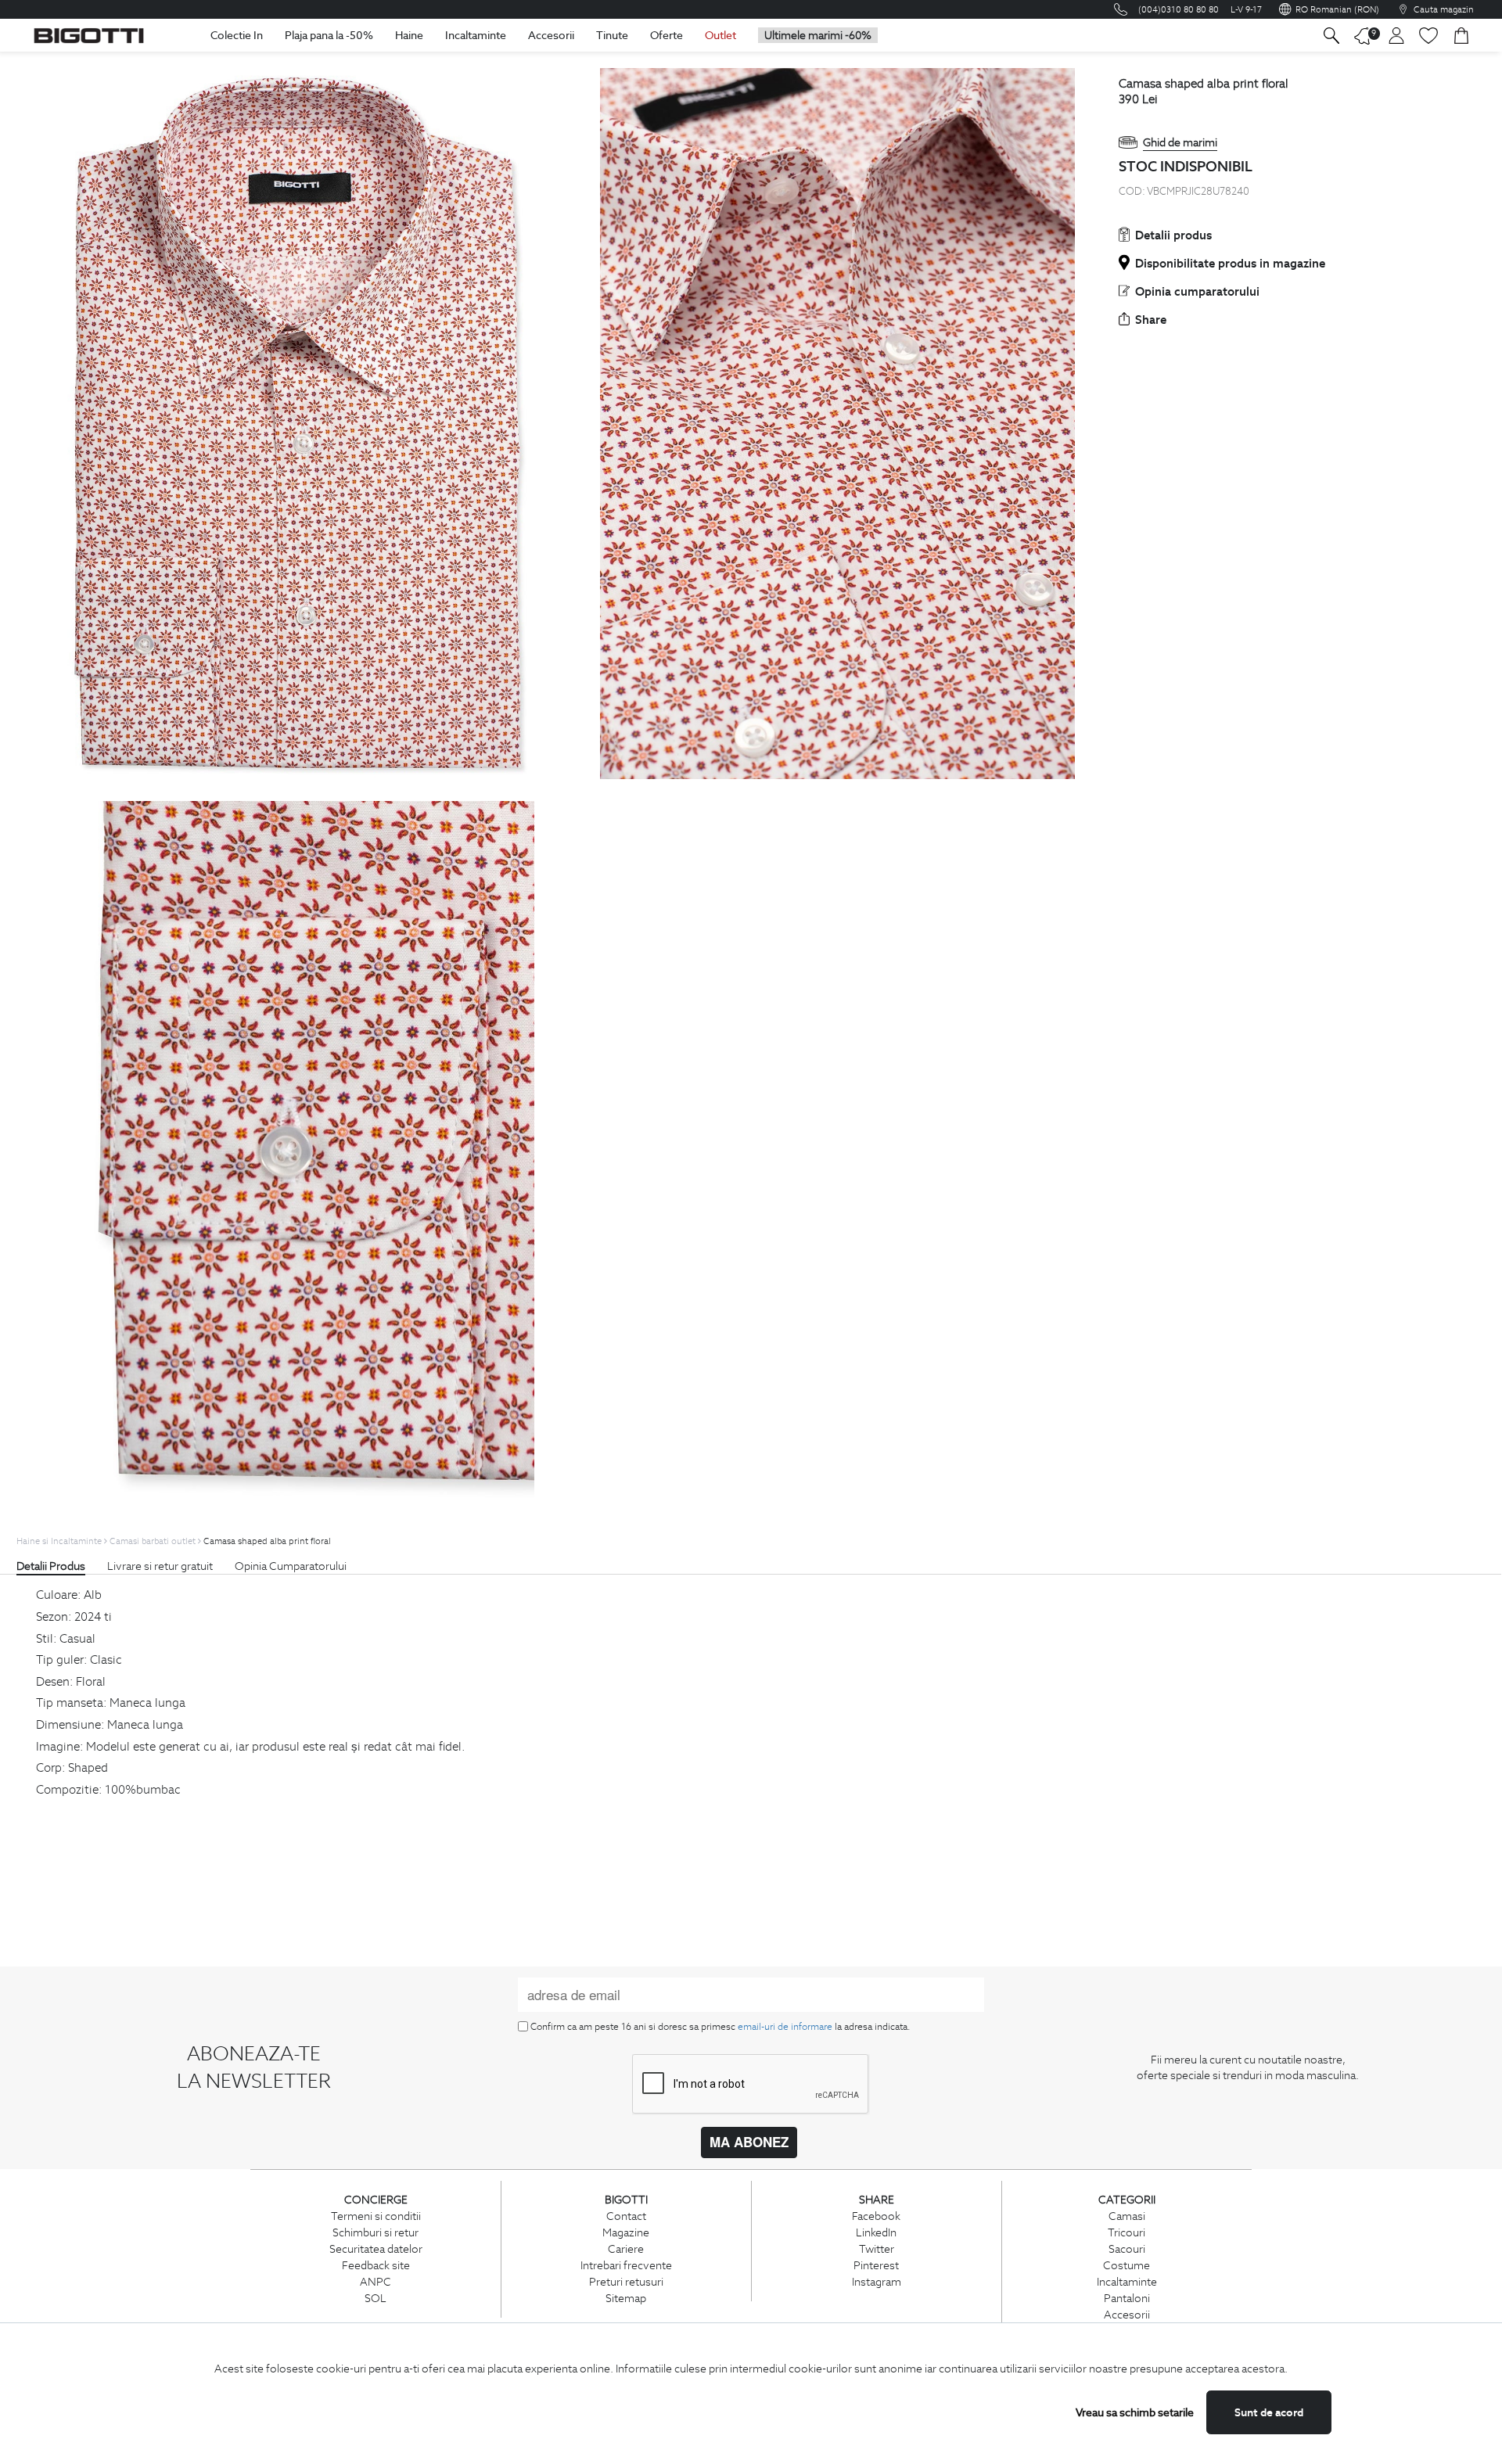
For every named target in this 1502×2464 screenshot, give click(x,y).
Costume (1126, 2265)
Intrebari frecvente (626, 2265)
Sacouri (1127, 2249)
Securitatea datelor (376, 2249)
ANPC (375, 2282)
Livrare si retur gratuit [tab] (160, 1566)
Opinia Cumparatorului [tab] (291, 1566)
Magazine (626, 2232)
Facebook (876, 2216)
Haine (409, 35)
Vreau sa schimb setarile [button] (1135, 2412)
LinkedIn (876, 2232)
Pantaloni (1127, 2298)
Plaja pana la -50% (329, 35)
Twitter (877, 2249)
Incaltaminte (476, 35)
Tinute (612, 35)
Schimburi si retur (375, 2232)
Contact (626, 2216)
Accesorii (551, 35)
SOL (375, 2298)
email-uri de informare (785, 2026)
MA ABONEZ (749, 2142)
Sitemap (626, 2298)
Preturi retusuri (626, 2282)
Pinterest (876, 2265)
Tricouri (1126, 2232)
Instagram (877, 2282)
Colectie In (237, 35)
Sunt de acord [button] (1269, 2412)
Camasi (1127, 2216)
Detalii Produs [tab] (51, 1566)
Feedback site (376, 2265)
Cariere (626, 2249)
